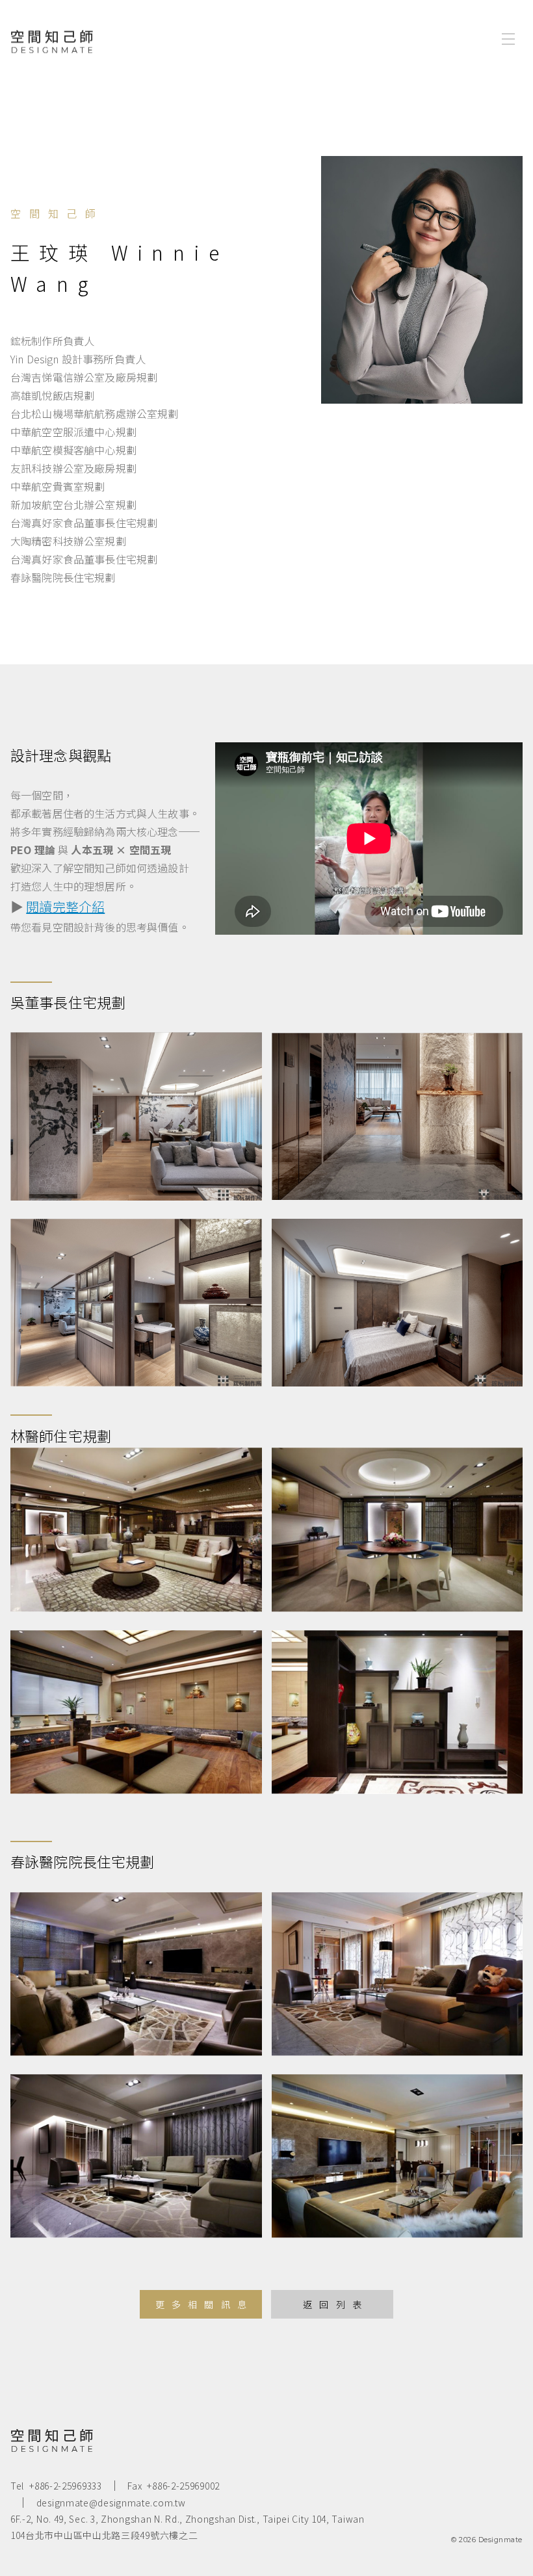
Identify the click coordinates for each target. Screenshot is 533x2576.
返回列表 (336, 2304)
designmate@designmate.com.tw (111, 2503)
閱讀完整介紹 (65, 906)
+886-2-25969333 (66, 2486)
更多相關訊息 (204, 2304)
